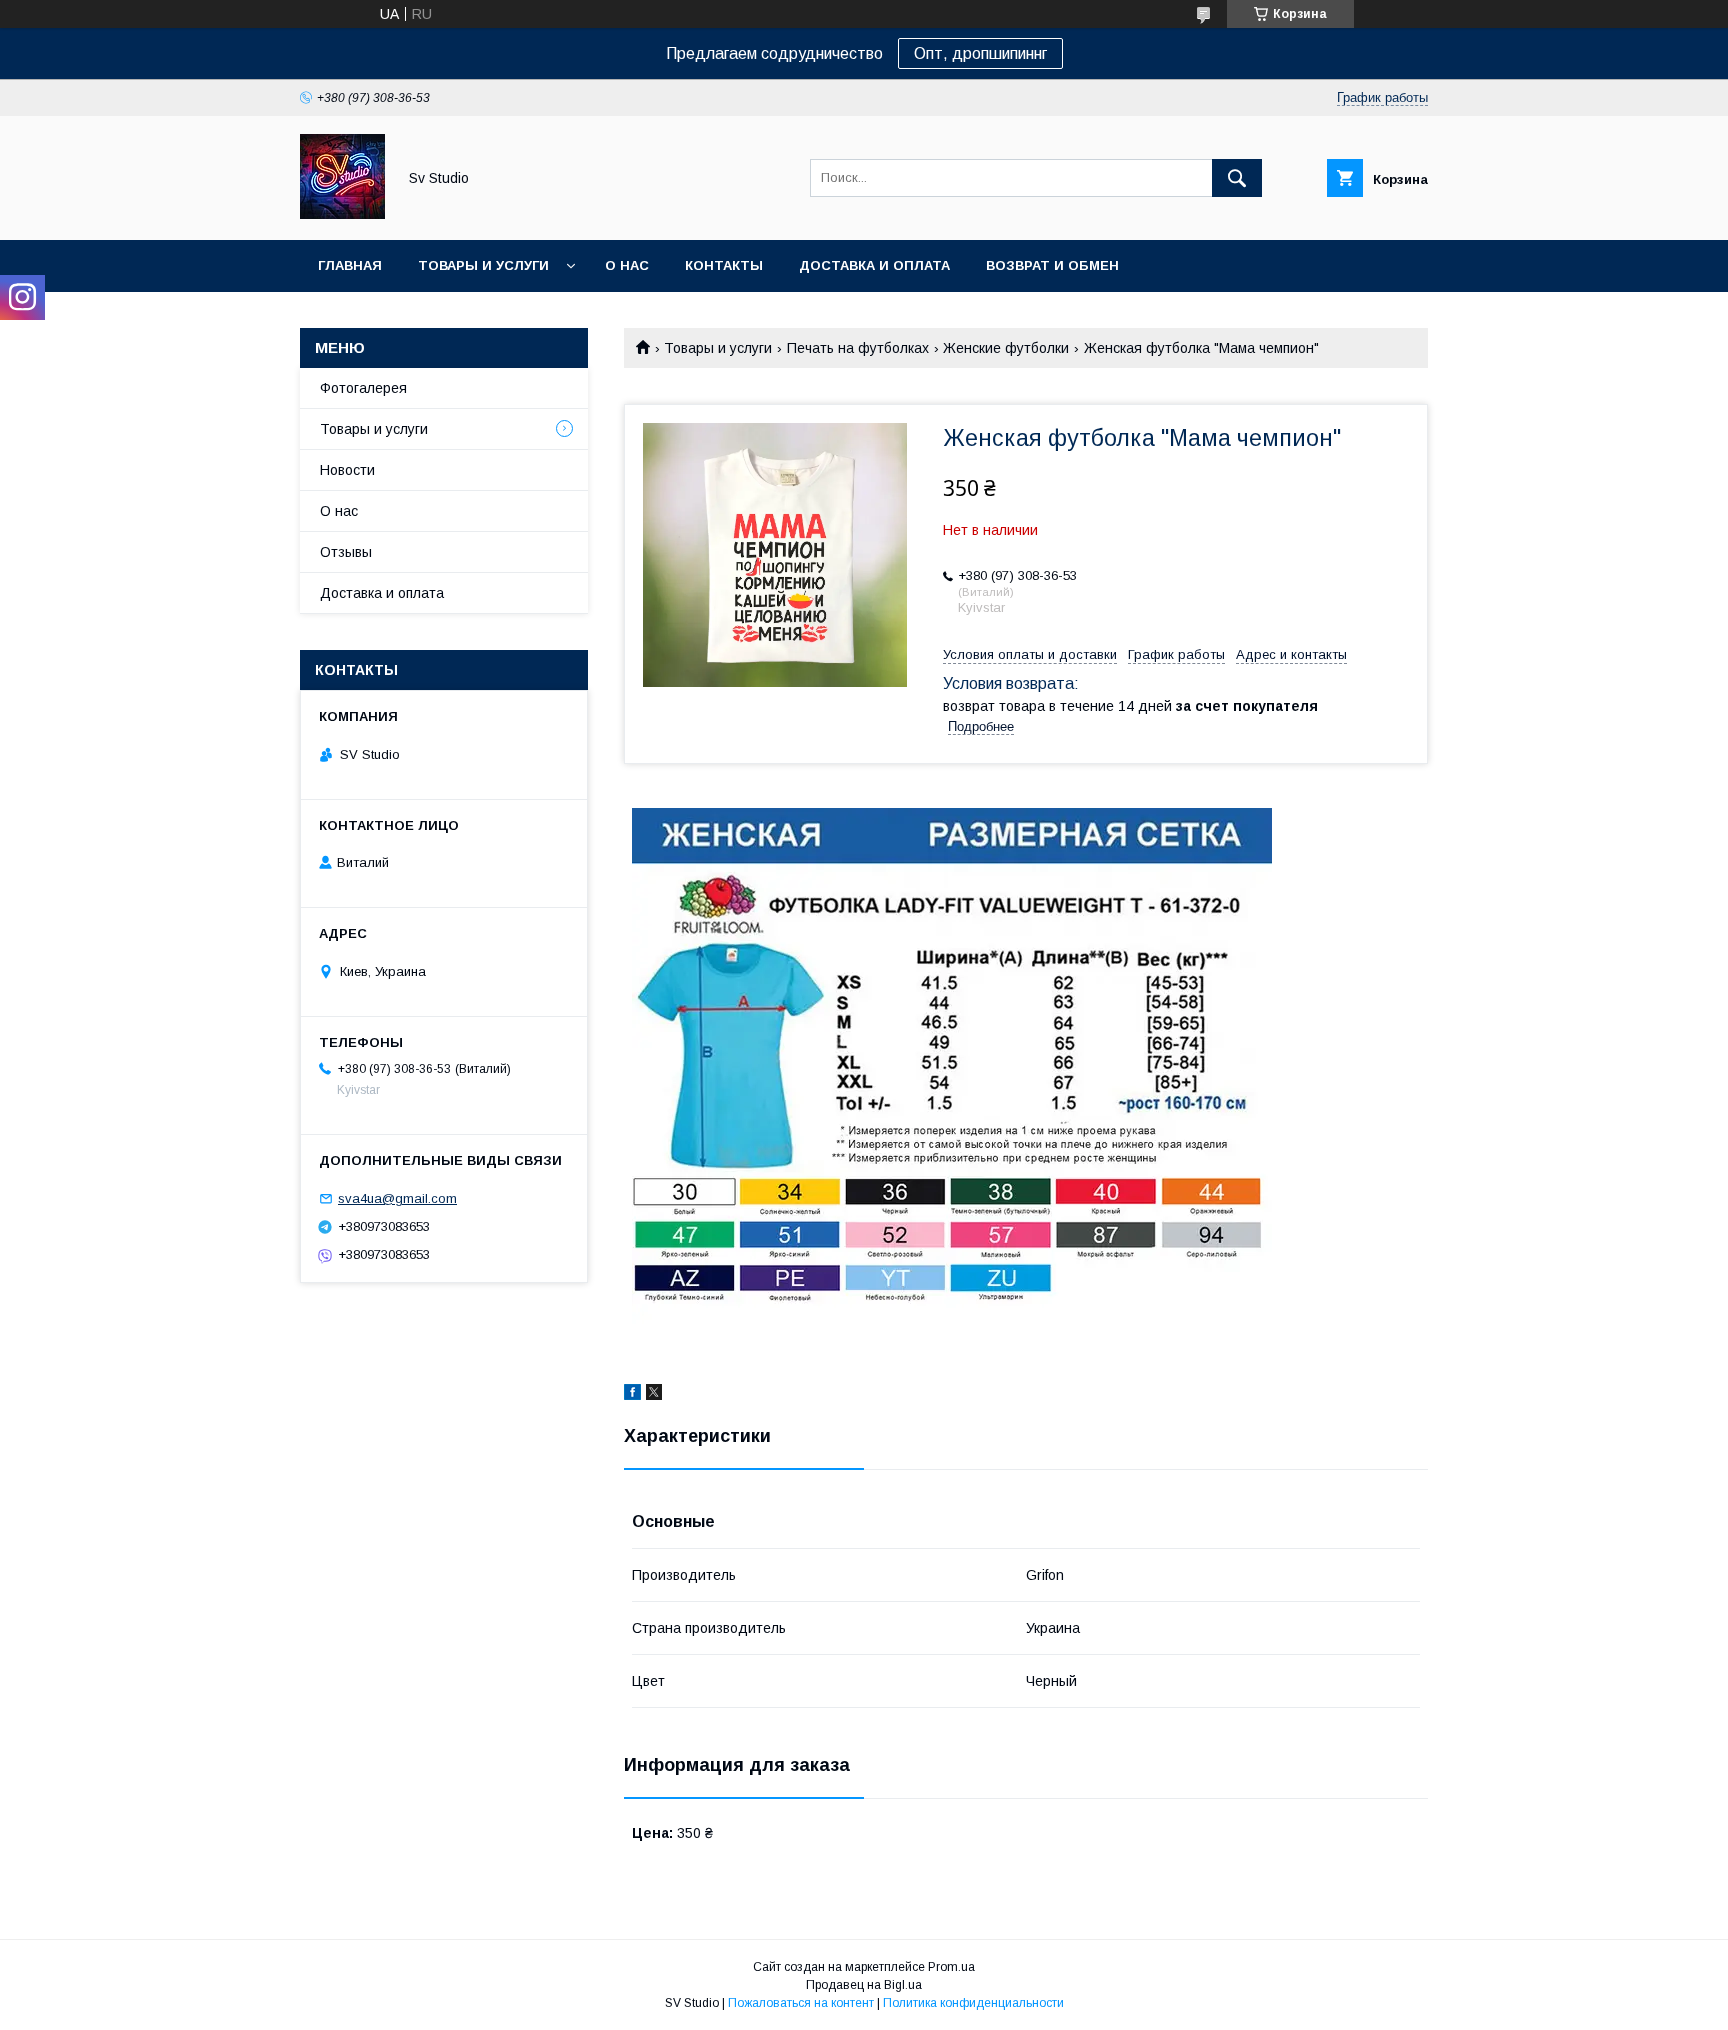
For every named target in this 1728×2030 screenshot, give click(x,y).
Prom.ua (951, 1967)
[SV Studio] (342, 214)
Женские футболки (1006, 348)
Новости (347, 470)
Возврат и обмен (1052, 265)
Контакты (724, 265)
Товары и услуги (483, 265)
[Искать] (1237, 178)
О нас (627, 265)
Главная (350, 265)
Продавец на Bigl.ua (864, 1985)
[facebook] (632, 1395)
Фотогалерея (363, 388)
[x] (654, 1395)
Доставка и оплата (874, 265)
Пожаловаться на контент (801, 2003)
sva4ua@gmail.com (397, 1198)
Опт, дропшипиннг (980, 53)
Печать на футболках (858, 348)
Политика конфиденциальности (973, 2003)
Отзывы (346, 552)
